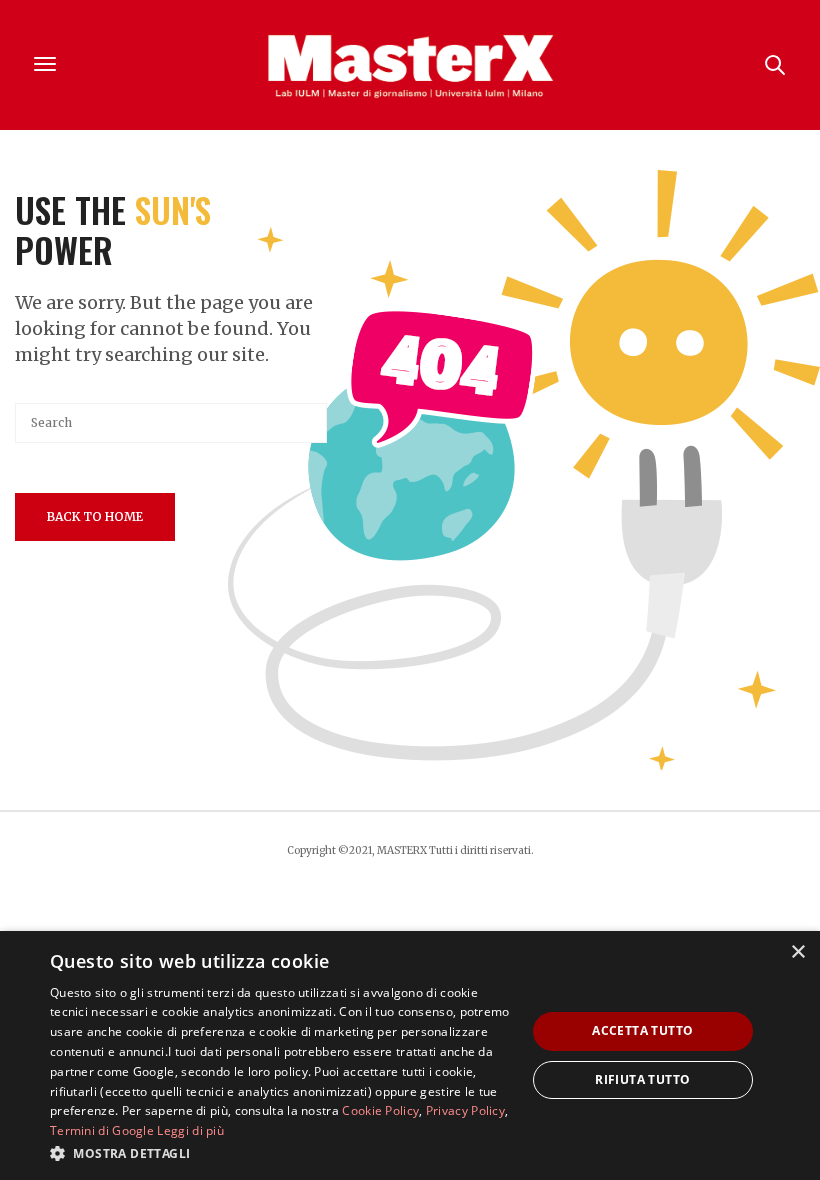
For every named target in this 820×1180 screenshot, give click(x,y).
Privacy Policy (465, 1110)
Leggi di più (190, 1130)
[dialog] (410, 1055)
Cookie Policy (380, 1110)
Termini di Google (102, 1130)
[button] (281, 1153)
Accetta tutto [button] (642, 1030)
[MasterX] (410, 65)
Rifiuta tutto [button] (642, 1079)
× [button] (797, 952)
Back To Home (95, 516)
